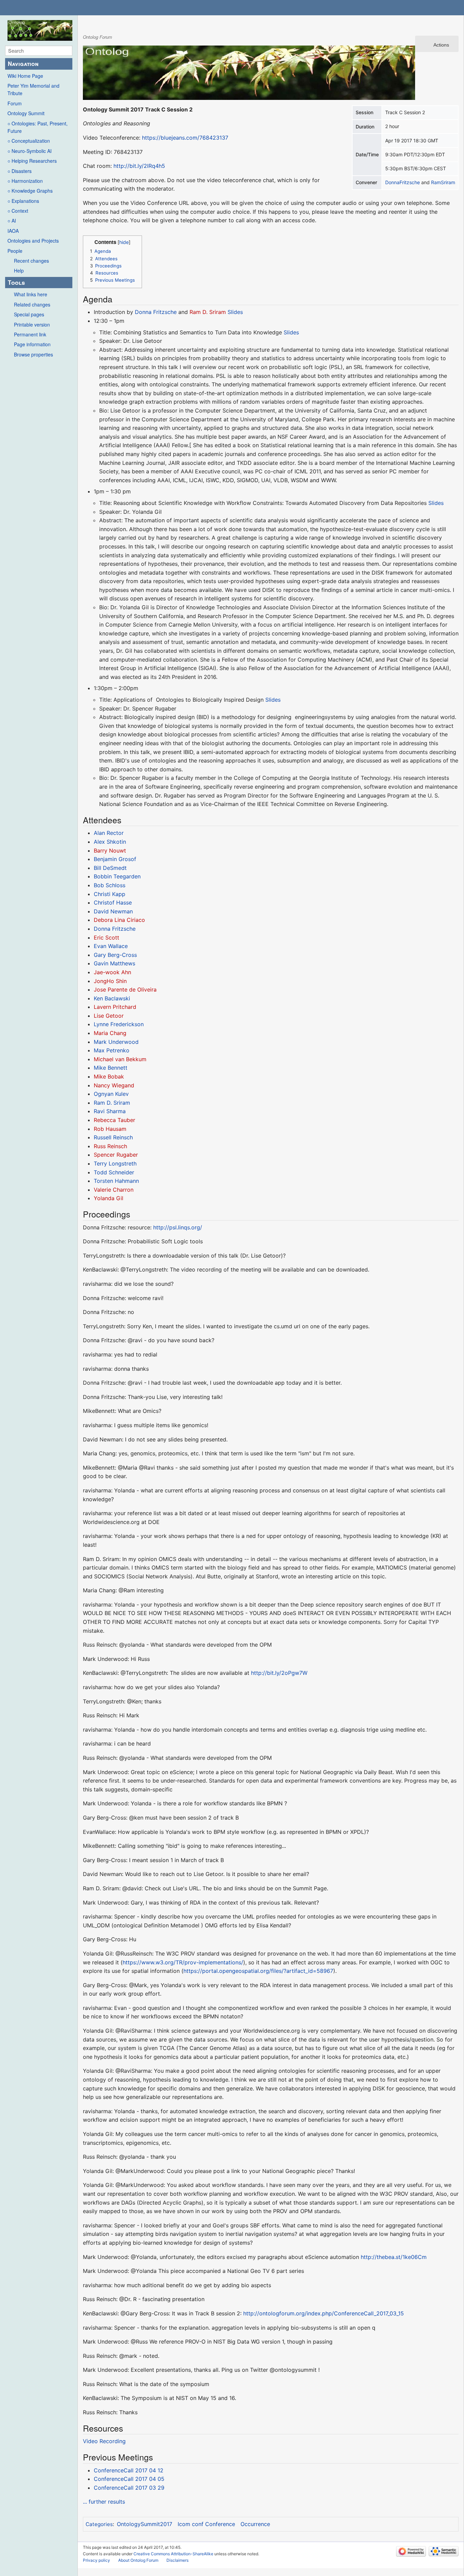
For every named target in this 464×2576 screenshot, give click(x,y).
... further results (104, 2502)
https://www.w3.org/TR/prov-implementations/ (183, 1962)
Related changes (32, 304)
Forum (15, 103)
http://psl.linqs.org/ (178, 1227)
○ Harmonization (25, 181)
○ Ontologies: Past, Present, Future (38, 127)
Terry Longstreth (115, 1163)
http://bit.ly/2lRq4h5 (139, 166)
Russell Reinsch (113, 1137)
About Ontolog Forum (138, 2560)
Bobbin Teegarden (117, 876)
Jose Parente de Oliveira (125, 989)
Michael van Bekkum (120, 1059)
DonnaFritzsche (403, 182)
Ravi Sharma (110, 1111)
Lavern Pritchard (115, 1007)
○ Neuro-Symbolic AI (30, 151)
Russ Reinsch (110, 1146)
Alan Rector (109, 833)
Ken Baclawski (112, 998)
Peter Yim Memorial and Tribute (33, 89)
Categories (99, 2524)
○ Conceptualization (29, 141)
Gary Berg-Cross (115, 955)
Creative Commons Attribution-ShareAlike (173, 2554)
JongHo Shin (110, 981)
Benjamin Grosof (115, 859)
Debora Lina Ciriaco (119, 920)
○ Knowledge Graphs (30, 191)
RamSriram (443, 182)
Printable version (32, 325)
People (15, 251)
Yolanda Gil (109, 1198)
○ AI (12, 221)
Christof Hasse (113, 903)
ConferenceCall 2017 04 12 (129, 2470)
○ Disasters (20, 171)
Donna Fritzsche (156, 312)
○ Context (18, 211)
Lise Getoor (109, 1016)
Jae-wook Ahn (112, 972)
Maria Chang (110, 1033)
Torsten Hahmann (116, 1181)
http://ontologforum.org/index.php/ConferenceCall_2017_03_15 (324, 2313)
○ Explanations (23, 201)
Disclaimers (177, 2560)
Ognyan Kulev (111, 1094)
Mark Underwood (116, 1042)
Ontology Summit (26, 113)
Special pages (29, 314)
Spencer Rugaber (116, 1155)
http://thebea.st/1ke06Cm (394, 2257)
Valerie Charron (114, 1190)
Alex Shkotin (110, 842)
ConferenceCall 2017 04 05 (129, 2479)
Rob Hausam (110, 1129)
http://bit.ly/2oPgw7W (279, 1673)
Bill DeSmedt (110, 868)
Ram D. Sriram (208, 312)
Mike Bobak (109, 1076)
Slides (235, 312)
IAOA (13, 231)
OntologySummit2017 (145, 2524)
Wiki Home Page (25, 76)
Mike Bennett (111, 1068)
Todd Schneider (114, 1172)
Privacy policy (96, 2560)
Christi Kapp (110, 894)
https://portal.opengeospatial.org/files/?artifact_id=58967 (258, 1971)
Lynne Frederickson (119, 1024)
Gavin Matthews (114, 963)
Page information (32, 344)
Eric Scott (106, 937)
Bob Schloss (110, 885)
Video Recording (104, 2441)
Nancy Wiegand (114, 1085)
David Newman (113, 911)
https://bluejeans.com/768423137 (185, 138)
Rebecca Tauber (114, 1120)
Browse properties (33, 354)
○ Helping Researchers (32, 161)
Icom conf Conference (206, 2524)
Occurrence (255, 2524)
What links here (31, 294)
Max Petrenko (112, 1050)
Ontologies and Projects (33, 241)
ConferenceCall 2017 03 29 (129, 2488)
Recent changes (31, 261)
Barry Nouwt (110, 851)
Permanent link (30, 334)
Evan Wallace (111, 946)
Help (19, 270)
